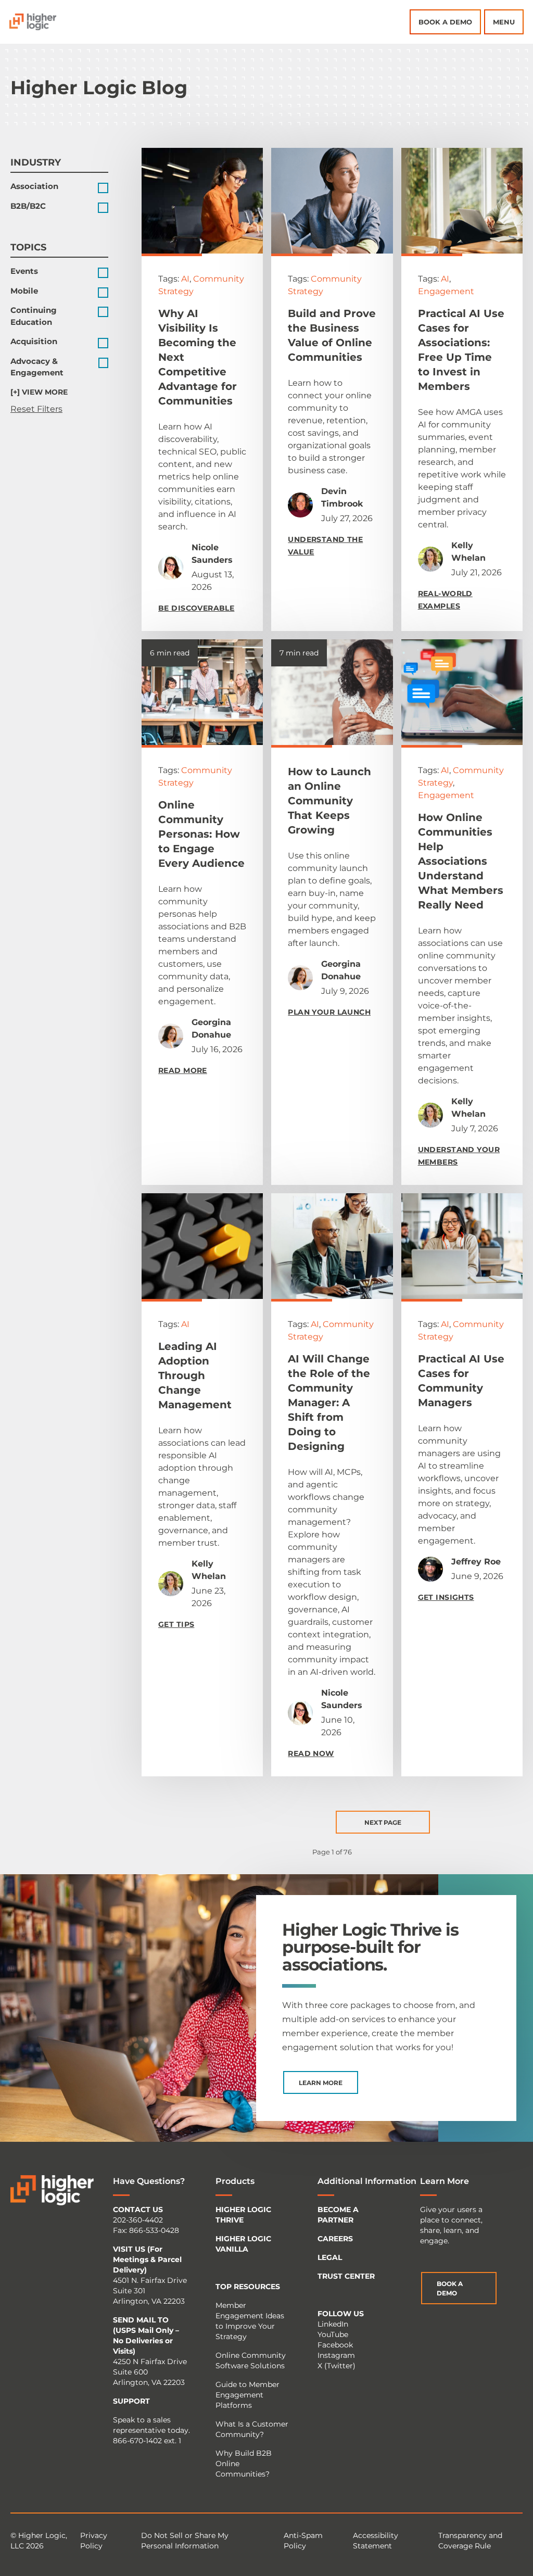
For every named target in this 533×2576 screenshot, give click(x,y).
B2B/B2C (28, 206)
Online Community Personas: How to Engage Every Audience (201, 834)
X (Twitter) (337, 2366)
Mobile (24, 291)
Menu (504, 22)
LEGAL (330, 2257)
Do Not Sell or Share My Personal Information (185, 2541)
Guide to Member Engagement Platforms (248, 2395)
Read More (183, 1070)
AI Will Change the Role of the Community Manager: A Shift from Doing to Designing (329, 1403)
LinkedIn (333, 2324)
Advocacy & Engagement (37, 367)
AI (185, 279)
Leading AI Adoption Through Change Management (195, 1375)
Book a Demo (445, 22)
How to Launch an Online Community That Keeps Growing (329, 801)
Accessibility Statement (376, 2541)
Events (24, 271)
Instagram (336, 2355)
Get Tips (176, 1624)
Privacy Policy (94, 2541)
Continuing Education (34, 316)
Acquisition (34, 341)
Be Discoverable (196, 608)
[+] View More (39, 392)
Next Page (383, 1822)
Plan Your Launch (329, 1012)
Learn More (321, 2083)
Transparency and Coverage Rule (470, 2541)
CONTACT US (138, 2209)
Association (34, 186)
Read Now (311, 1753)
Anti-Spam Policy (303, 2541)
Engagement (446, 291)
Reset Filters (36, 409)
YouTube (333, 2334)
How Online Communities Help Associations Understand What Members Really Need (461, 861)
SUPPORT (131, 2401)
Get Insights (446, 1597)
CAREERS (335, 2239)
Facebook (335, 2345)
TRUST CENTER (346, 2276)
